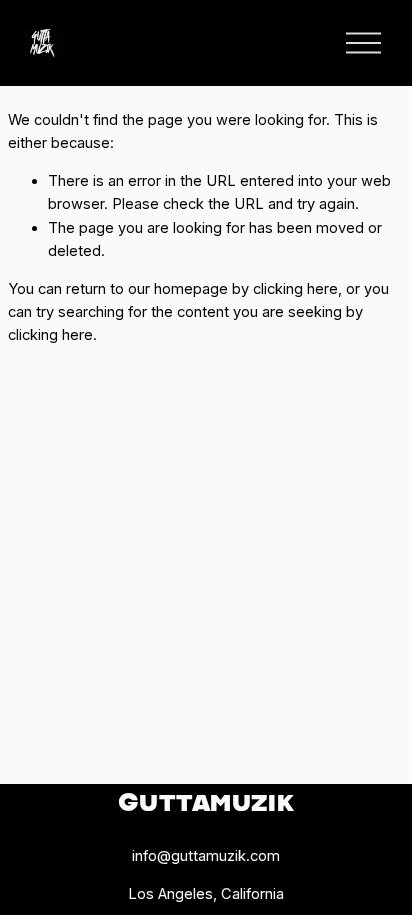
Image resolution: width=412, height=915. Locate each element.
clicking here (295, 289)
